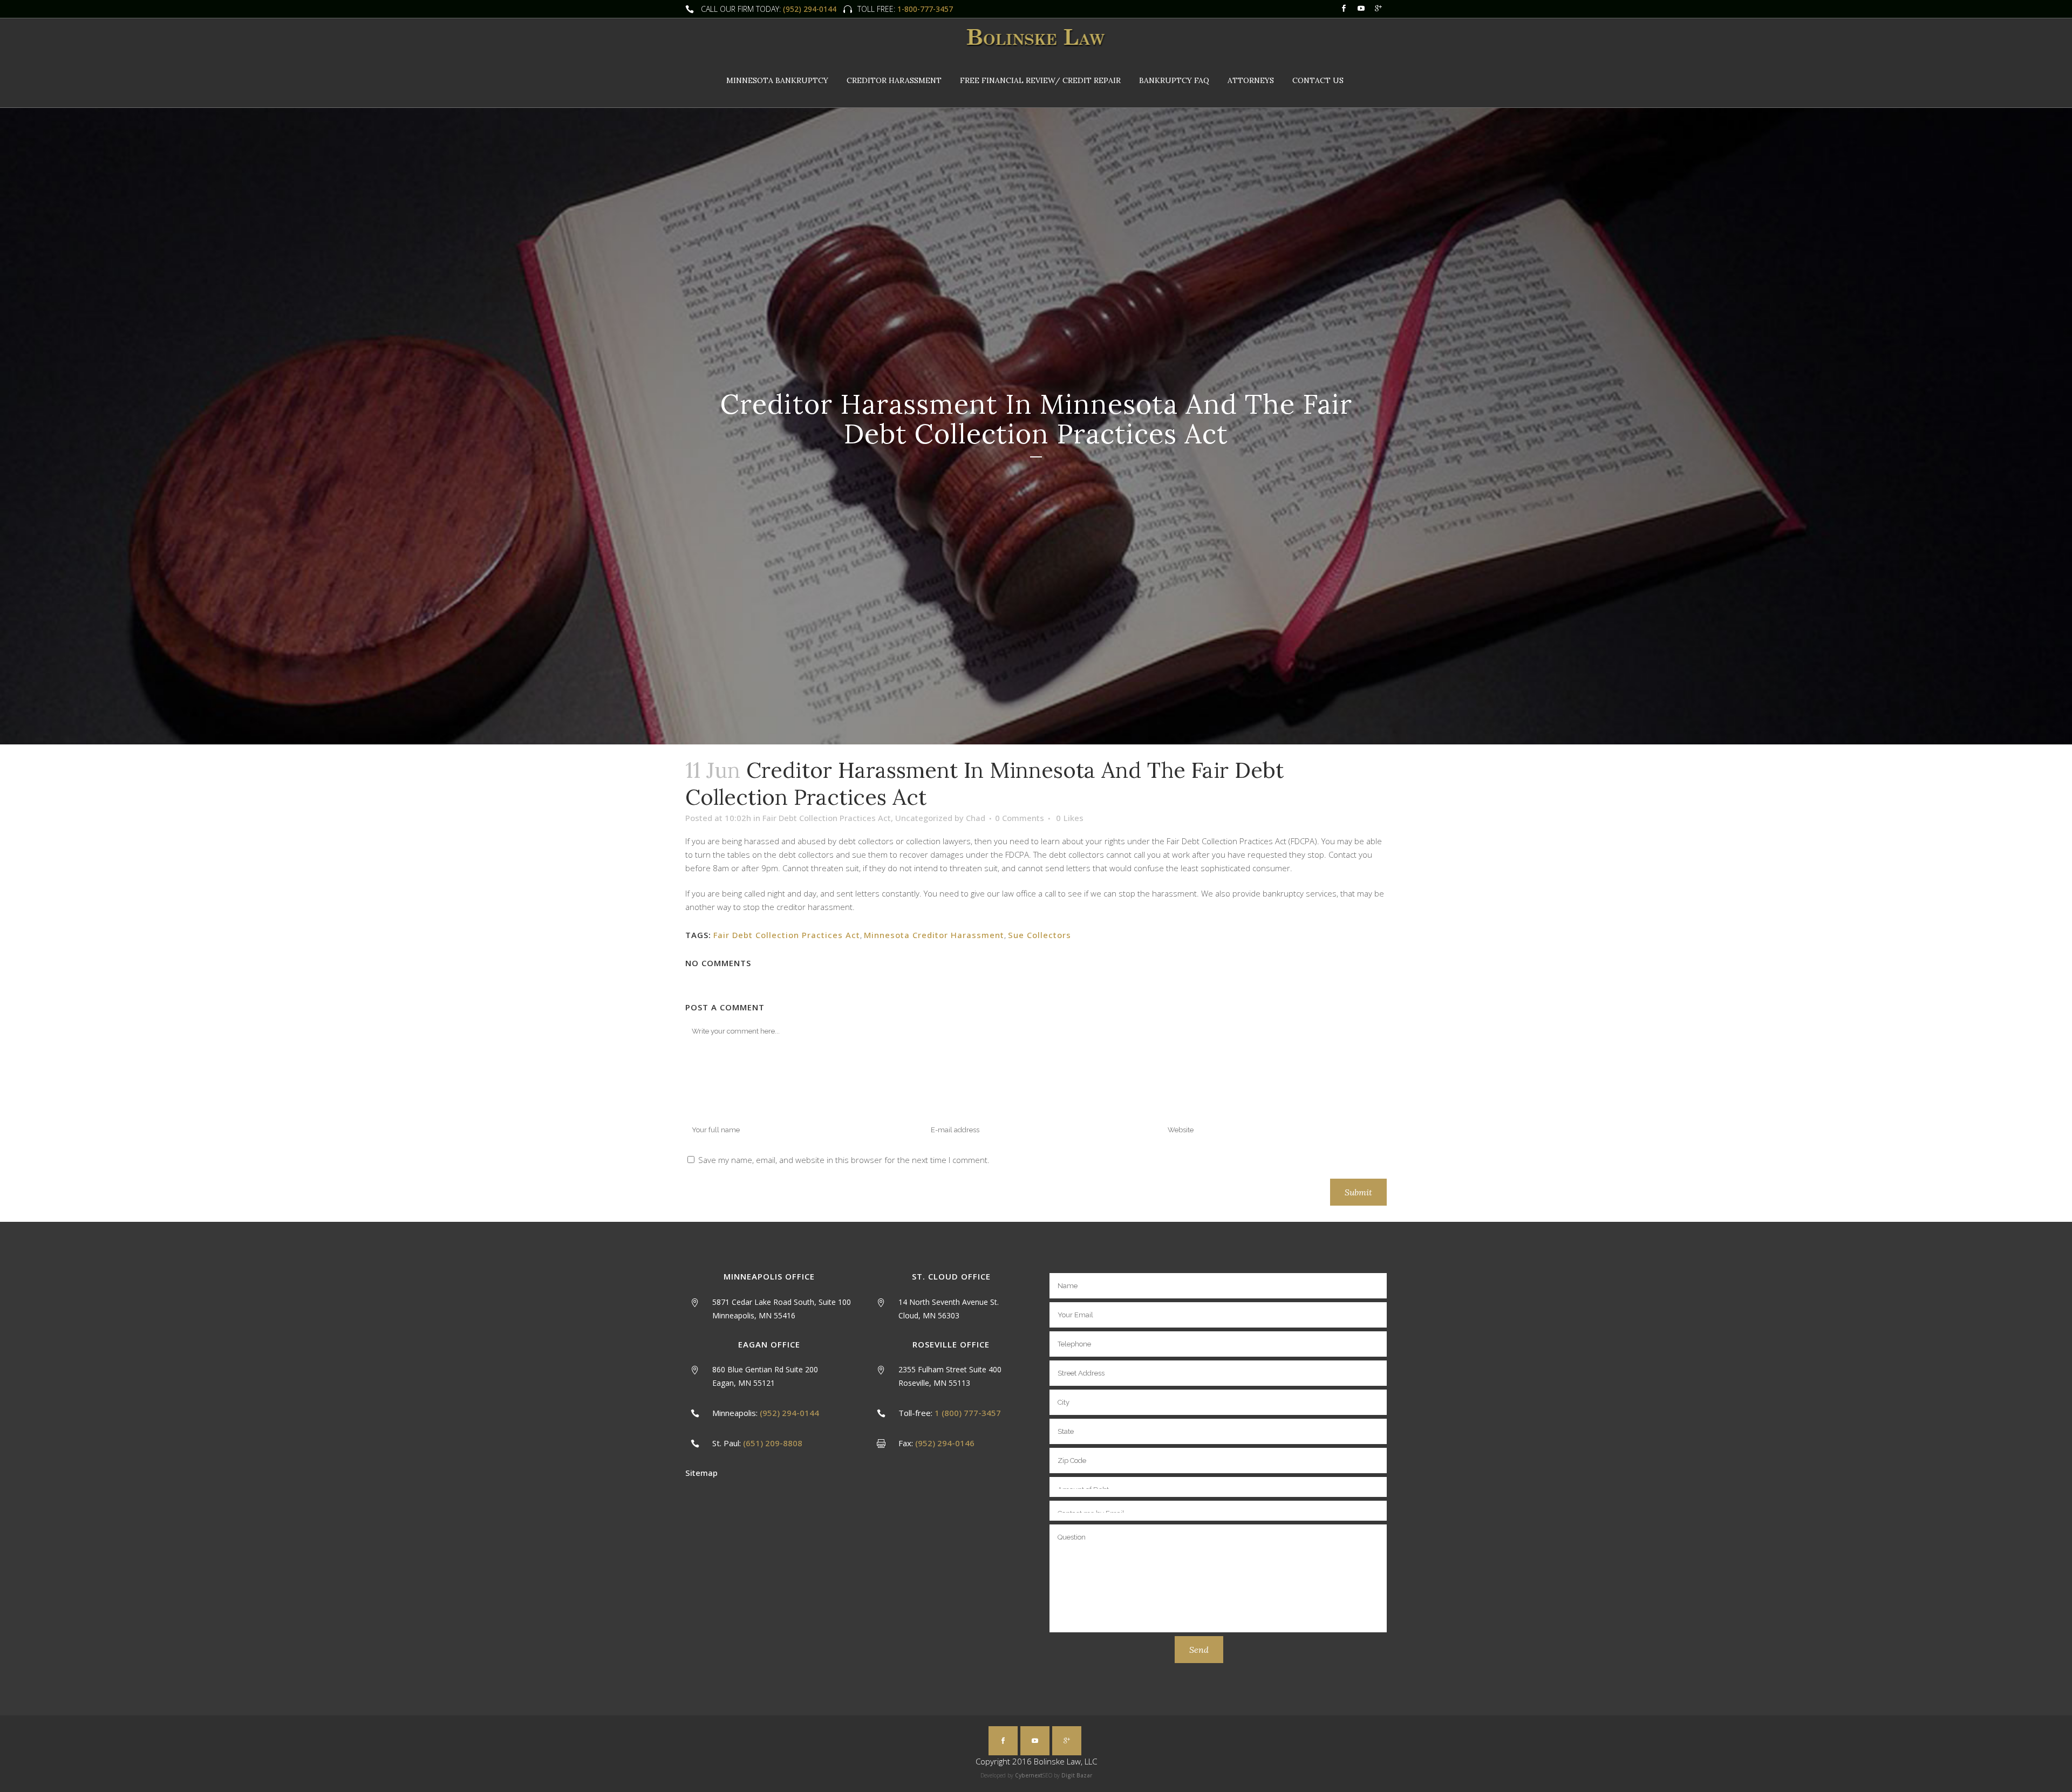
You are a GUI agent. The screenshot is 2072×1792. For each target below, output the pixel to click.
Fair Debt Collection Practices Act (827, 818)
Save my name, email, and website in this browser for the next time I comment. (844, 1160)
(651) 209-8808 (773, 1443)
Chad (976, 818)
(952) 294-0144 (810, 9)
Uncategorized (924, 818)
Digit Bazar (1077, 1775)
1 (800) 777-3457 (968, 1413)
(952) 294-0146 (945, 1443)
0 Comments (1020, 818)
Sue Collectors (1040, 935)
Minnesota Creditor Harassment (934, 935)
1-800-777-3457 (924, 9)
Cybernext (1029, 1775)
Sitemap (701, 1473)
